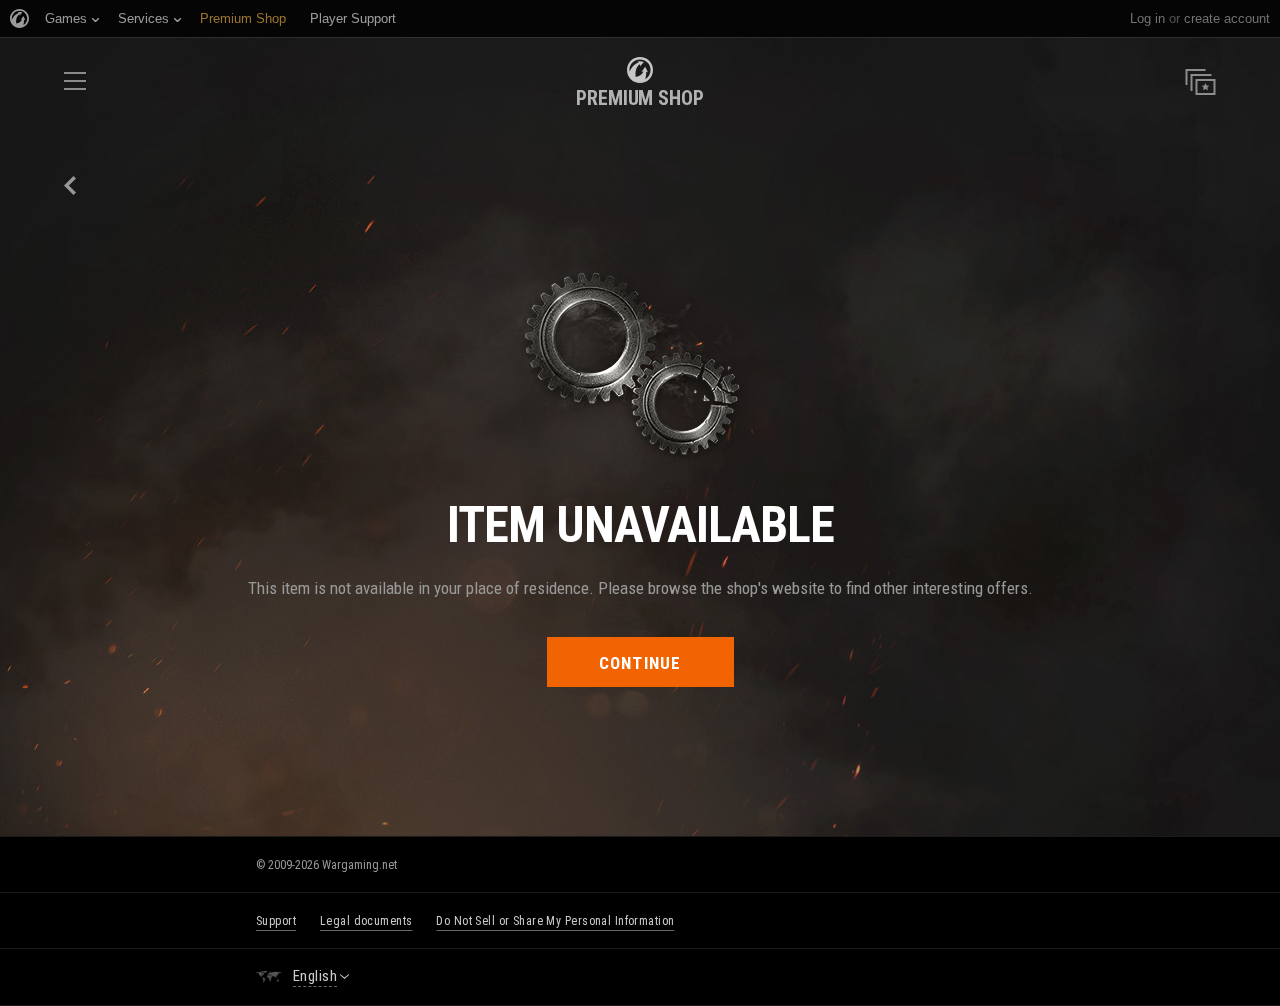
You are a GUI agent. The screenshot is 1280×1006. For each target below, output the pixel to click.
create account (1227, 18)
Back (71, 185)
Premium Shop (640, 98)
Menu (75, 87)
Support (276, 921)
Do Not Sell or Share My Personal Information (555, 921)
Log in (1147, 18)
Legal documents (366, 921)
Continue (640, 663)
